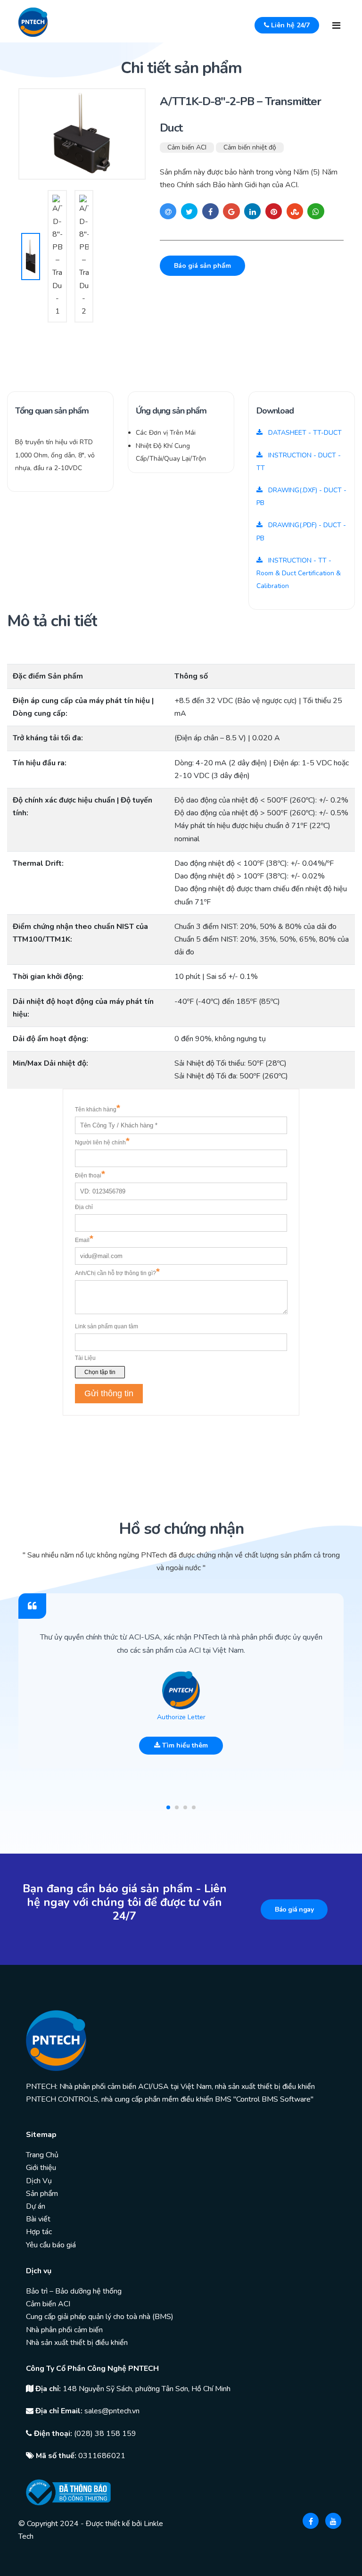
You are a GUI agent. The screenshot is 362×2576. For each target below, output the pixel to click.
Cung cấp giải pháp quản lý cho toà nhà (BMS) (100, 2317)
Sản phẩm (42, 2194)
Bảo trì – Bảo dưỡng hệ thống (74, 2291)
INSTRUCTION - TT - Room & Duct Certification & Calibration (299, 573)
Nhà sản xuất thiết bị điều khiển (77, 2343)
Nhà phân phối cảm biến (64, 2330)
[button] (168, 1807)
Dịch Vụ (39, 2181)
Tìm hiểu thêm (184, 1745)
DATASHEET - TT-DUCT (304, 433)
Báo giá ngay (294, 1909)
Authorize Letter (181, 1717)
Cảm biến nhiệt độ (250, 147)
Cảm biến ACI (187, 147)
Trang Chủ (42, 2155)
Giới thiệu (41, 2168)
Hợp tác (39, 2232)
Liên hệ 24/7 (289, 25)
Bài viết (38, 2219)
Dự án (36, 2206)
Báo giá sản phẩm (202, 266)
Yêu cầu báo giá (51, 2245)
